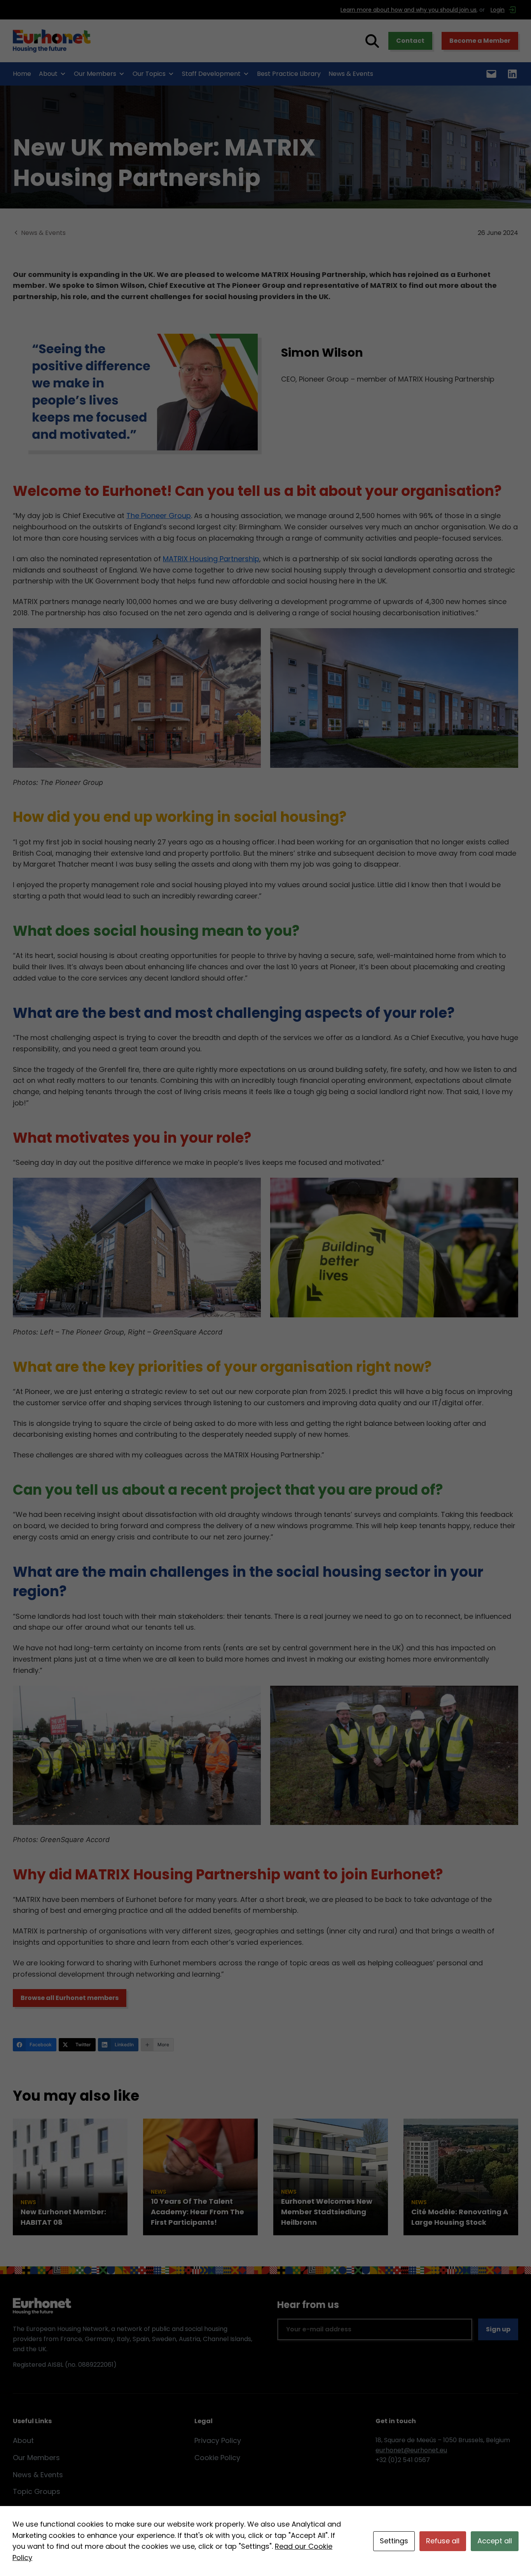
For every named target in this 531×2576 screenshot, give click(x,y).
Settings (394, 2541)
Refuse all (443, 2541)
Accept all (495, 2541)
